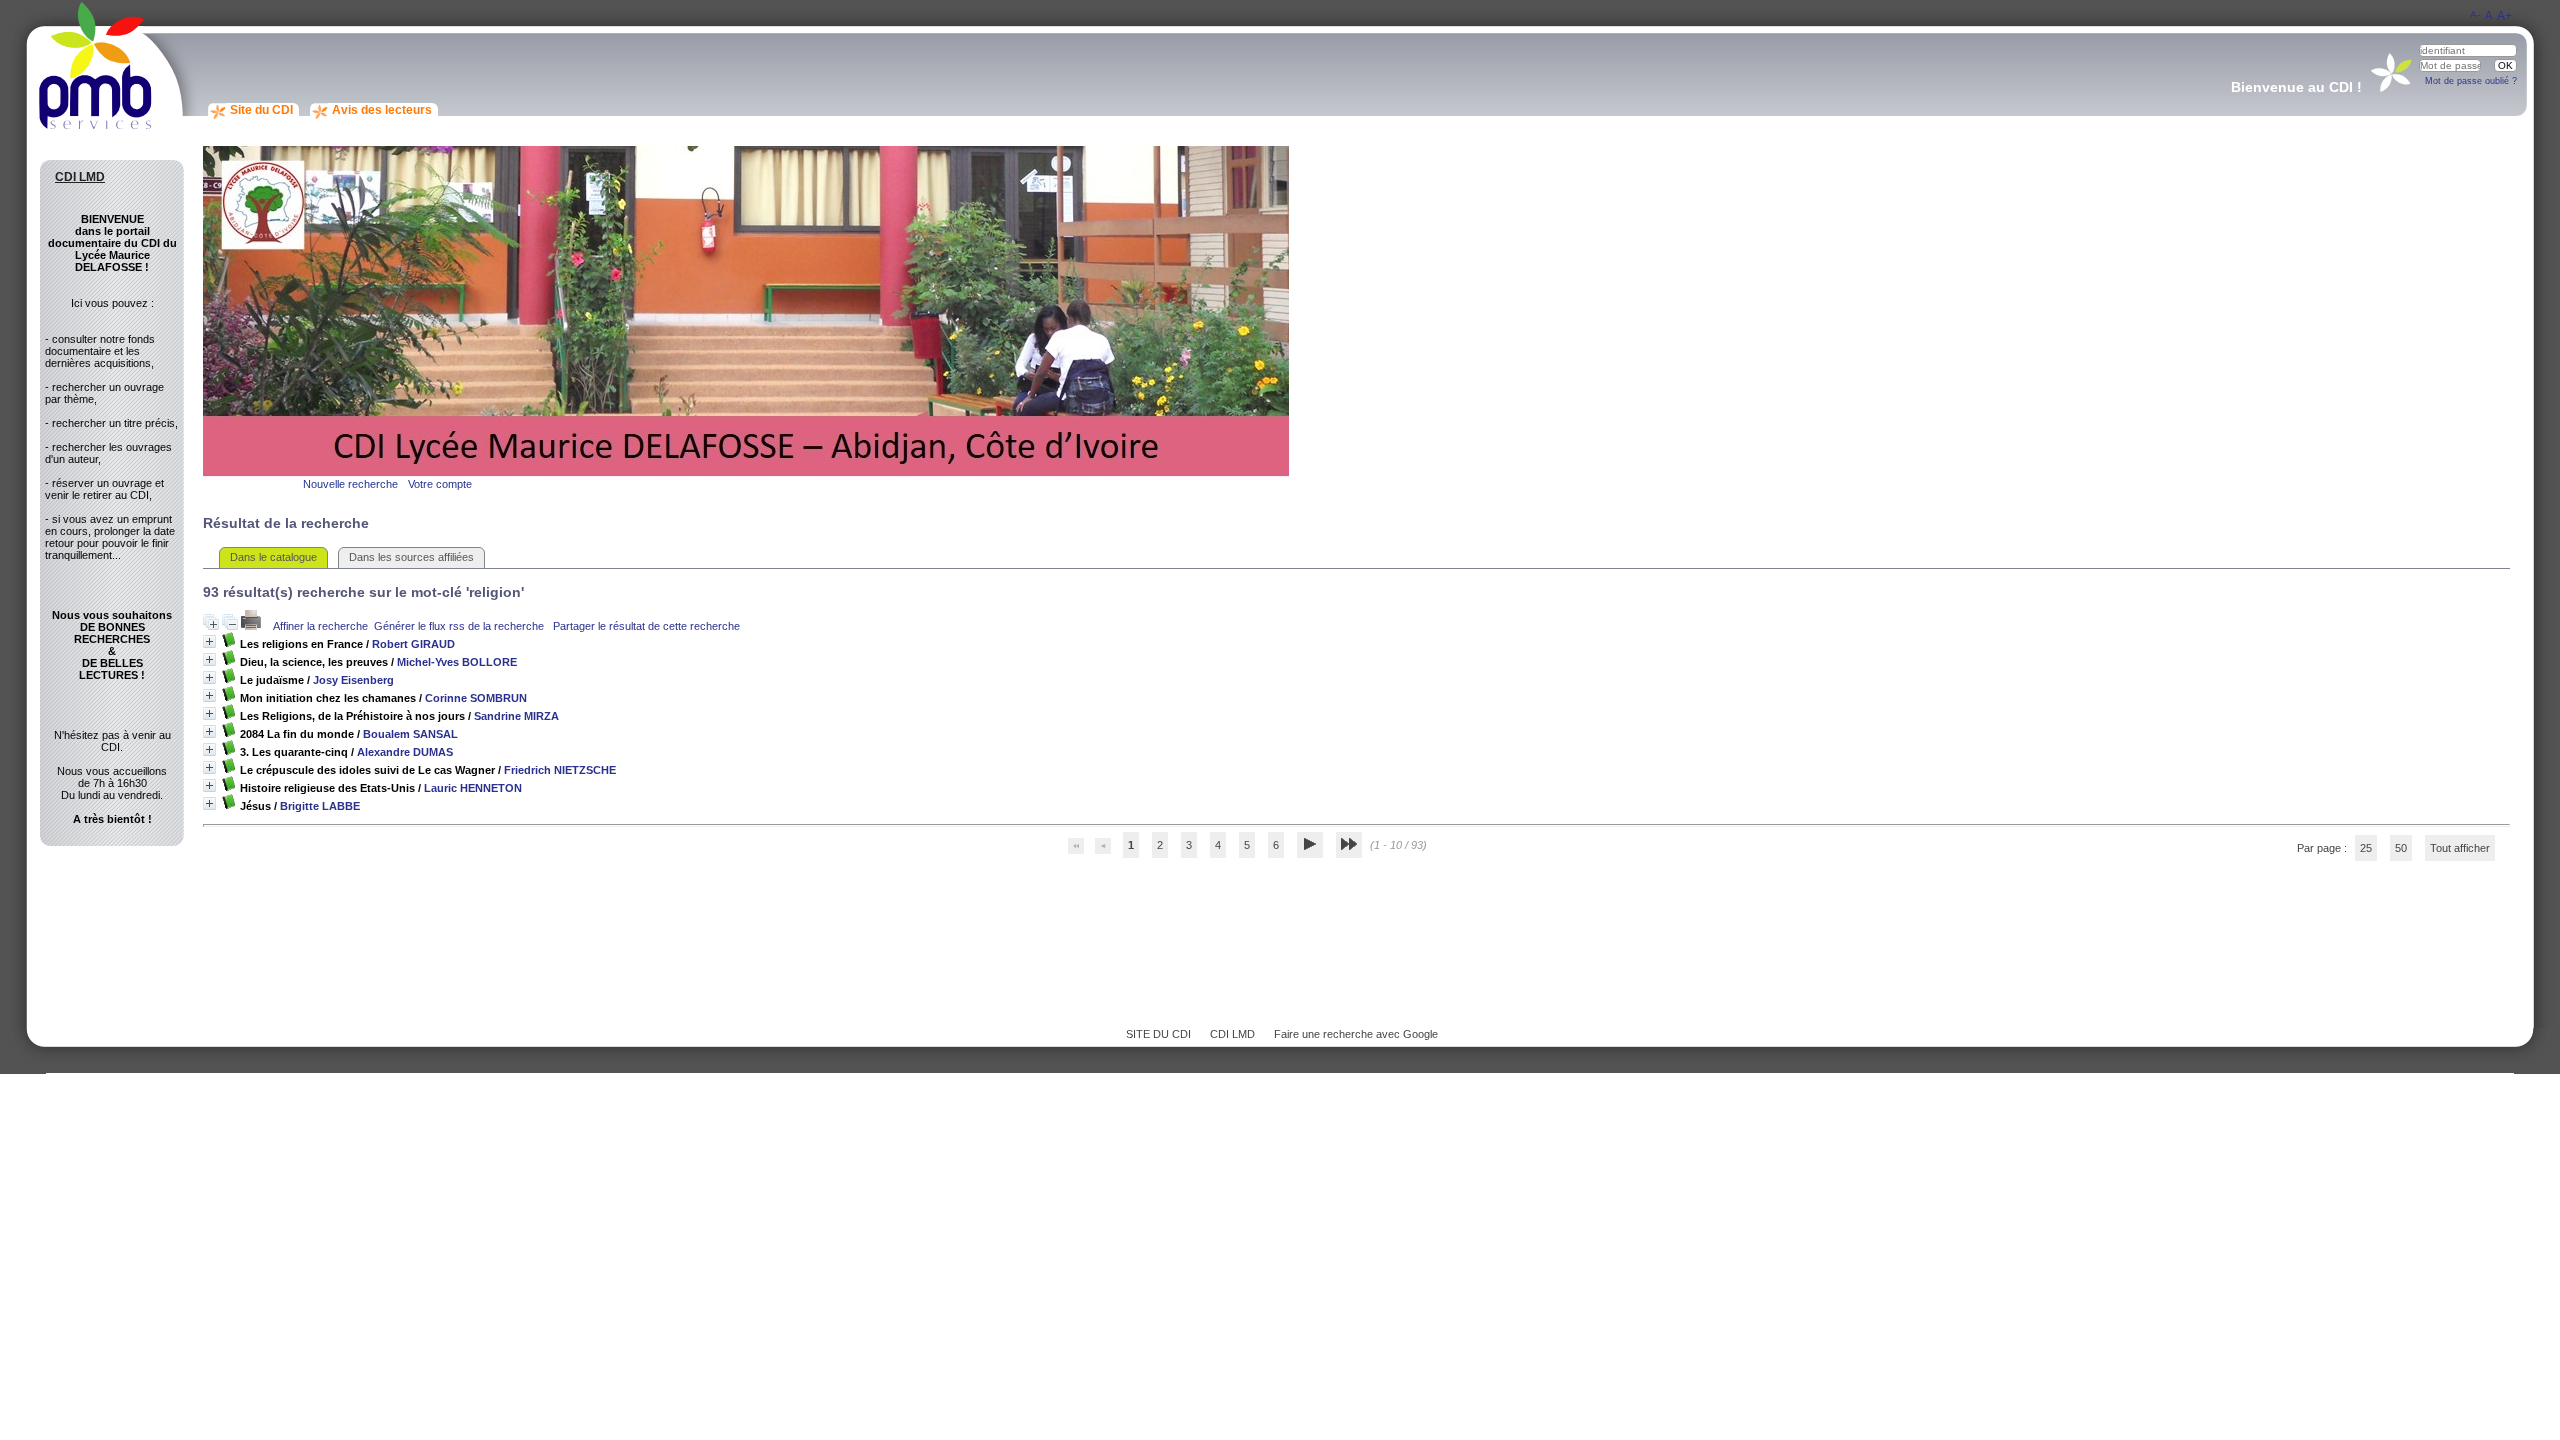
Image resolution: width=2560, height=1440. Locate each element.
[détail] (209, 641)
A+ (2504, 16)
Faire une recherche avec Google (1356, 1034)
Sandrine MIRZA (516, 716)
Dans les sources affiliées (411, 557)
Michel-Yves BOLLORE (457, 662)
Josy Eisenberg (353, 680)
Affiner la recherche (320, 626)
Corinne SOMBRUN (476, 698)
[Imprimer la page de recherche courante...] (252, 626)
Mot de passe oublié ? (2471, 81)
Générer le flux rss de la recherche (459, 626)
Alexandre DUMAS (405, 752)
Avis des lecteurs (382, 110)
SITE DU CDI (1158, 1034)
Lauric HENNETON (473, 788)
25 (2366, 848)
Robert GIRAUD (413, 644)
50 (2401, 848)
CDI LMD (1232, 1034)
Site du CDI (261, 110)
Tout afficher (2460, 848)
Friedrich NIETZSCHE (560, 770)
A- (2475, 14)
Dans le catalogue (273, 557)
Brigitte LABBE (320, 806)
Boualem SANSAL (410, 734)
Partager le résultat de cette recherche (646, 626)
